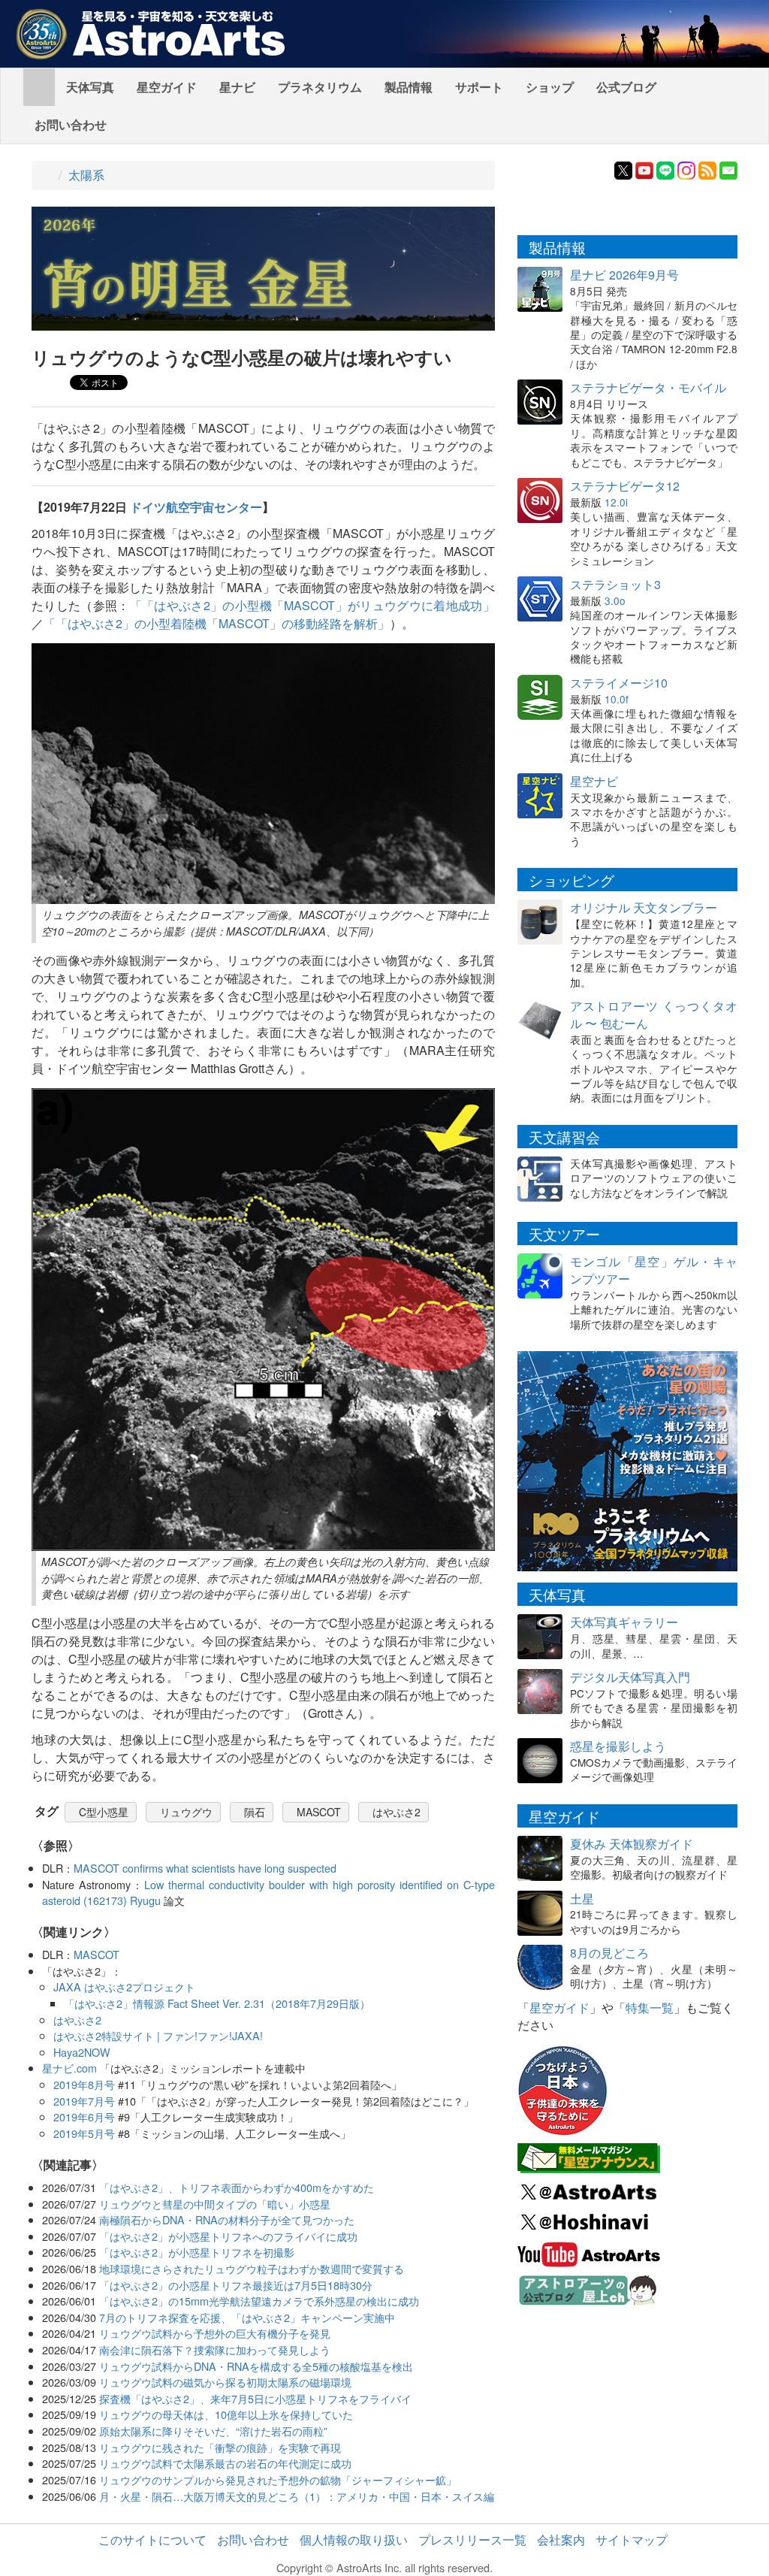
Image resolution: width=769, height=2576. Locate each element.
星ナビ (237, 87)
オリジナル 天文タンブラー (644, 907)
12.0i (616, 502)
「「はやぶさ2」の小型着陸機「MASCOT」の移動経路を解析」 (217, 623)
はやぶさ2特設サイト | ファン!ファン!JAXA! (158, 2035)
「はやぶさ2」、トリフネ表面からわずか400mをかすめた (237, 2187)
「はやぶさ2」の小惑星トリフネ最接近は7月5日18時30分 (236, 2285)
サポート (479, 87)
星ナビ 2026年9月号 (624, 275)
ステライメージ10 (619, 683)
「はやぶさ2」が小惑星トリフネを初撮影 (197, 2252)
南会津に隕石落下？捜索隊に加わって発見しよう (215, 2349)
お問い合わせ (71, 124)
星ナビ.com (69, 2068)
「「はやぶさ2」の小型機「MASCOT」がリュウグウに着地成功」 (312, 605)
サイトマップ (632, 2540)
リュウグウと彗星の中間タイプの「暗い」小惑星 (215, 2204)
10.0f (617, 699)
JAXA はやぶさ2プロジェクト (124, 1986)
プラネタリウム (320, 87)
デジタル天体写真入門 (630, 1677)
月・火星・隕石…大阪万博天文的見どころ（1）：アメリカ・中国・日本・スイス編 (297, 2496)
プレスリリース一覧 (472, 2540)
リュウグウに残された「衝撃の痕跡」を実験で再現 (220, 2447)
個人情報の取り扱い (354, 2540)
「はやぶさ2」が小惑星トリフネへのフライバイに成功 (228, 2236)
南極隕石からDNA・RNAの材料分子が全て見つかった (227, 2219)
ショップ (550, 87)
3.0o (615, 600)
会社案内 (561, 2540)
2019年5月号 (84, 2133)
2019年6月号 (84, 2116)
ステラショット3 (615, 584)
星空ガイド (167, 87)
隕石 (255, 1812)
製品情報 (409, 87)
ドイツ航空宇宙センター (196, 507)
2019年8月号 (84, 2084)
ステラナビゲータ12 (625, 486)
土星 (582, 1899)
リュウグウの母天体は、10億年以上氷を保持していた (226, 2414)
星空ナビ (594, 781)
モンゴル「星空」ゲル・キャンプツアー (654, 1270)
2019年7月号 (84, 2101)
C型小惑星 (104, 1812)
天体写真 (90, 87)
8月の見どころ (609, 1953)
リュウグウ (186, 1812)
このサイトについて (152, 2540)
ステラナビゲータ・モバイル (648, 387)
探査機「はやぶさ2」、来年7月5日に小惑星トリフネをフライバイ (255, 2398)
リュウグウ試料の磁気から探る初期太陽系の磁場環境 (225, 2382)
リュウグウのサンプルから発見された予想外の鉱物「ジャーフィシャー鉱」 (278, 2479)
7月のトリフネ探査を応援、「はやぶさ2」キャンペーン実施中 (247, 2317)
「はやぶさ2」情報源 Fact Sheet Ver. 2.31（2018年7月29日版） (217, 2003)
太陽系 (86, 175)
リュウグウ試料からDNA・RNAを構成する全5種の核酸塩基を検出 (256, 2366)
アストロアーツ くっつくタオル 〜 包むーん (654, 1014)
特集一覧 (650, 2008)
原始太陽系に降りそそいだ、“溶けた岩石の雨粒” (213, 2431)
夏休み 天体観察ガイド (632, 1844)
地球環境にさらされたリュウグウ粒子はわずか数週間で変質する (252, 2268)
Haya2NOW (82, 2052)
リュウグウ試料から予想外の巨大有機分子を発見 (215, 2333)
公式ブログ (626, 87)
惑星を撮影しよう (618, 1746)
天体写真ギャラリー (624, 1622)
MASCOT (319, 1812)
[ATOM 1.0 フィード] (707, 169)
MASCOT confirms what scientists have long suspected (205, 1868)
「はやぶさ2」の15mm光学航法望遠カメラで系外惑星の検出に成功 (259, 2301)
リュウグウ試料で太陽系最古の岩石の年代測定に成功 (225, 2463)
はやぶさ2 (397, 1812)
